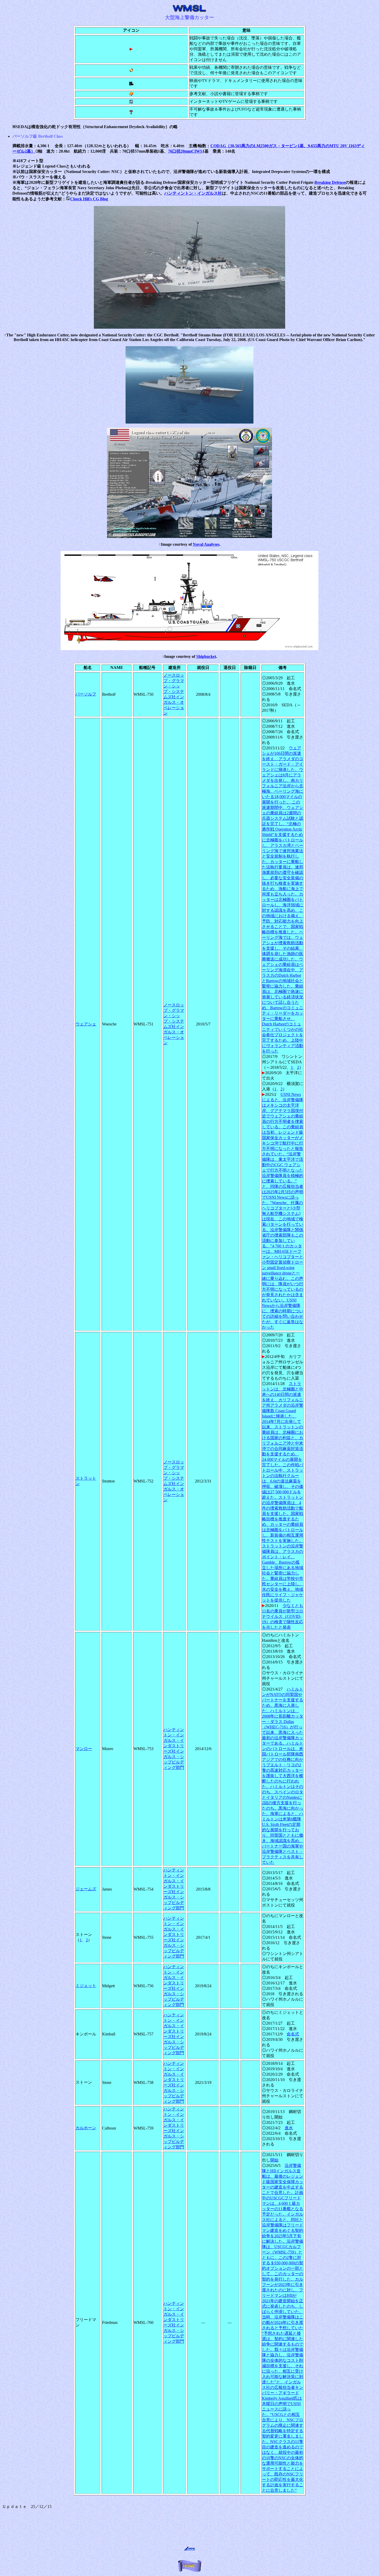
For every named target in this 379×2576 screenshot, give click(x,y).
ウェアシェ (86, 1024)
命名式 (293, 2034)
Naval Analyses (206, 544)
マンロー (84, 1749)
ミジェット (86, 1986)
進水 (289, 2128)
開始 (274, 2160)
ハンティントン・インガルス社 (193, 193)
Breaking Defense (330, 182)
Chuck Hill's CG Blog (89, 199)
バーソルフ (86, 694)
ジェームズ (86, 1889)
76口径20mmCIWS (185, 151)
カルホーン (86, 2128)
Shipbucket (206, 656)
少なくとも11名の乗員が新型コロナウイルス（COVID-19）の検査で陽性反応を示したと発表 (283, 1616)
